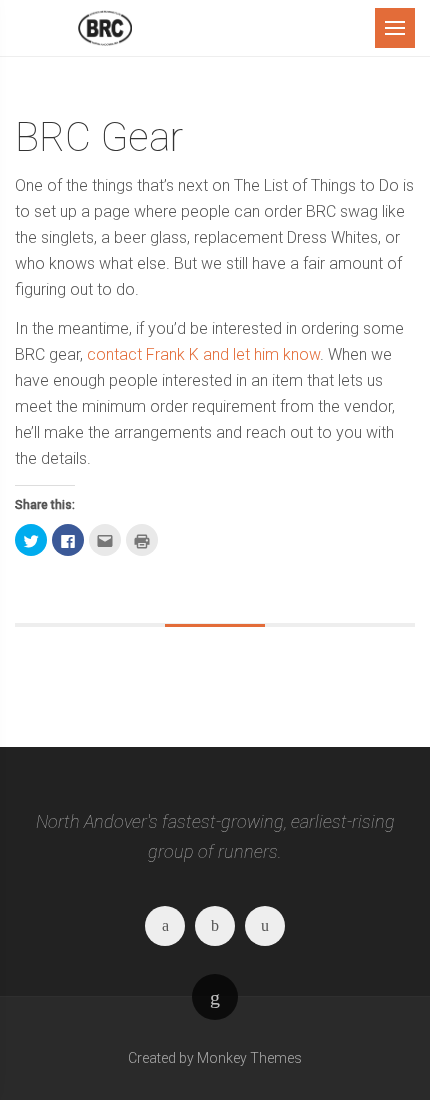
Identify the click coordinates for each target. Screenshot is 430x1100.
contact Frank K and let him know (203, 354)
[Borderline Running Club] (105, 28)
